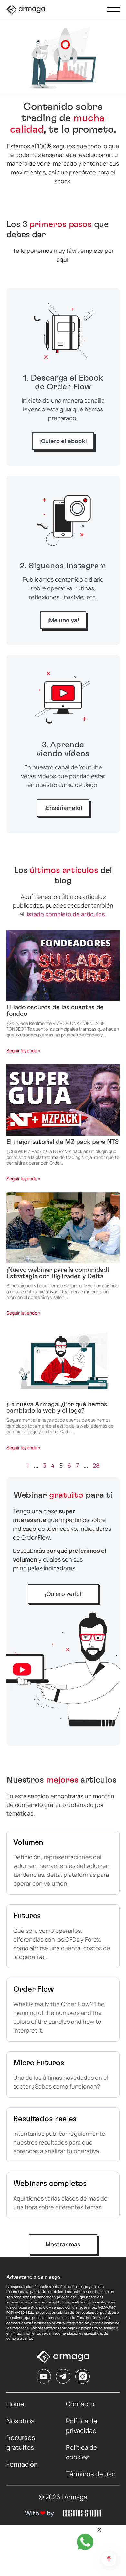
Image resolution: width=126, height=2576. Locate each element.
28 (96, 1465)
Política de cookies (82, 2452)
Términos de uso (91, 2474)
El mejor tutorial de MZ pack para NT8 (63, 1142)
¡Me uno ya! (63, 620)
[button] (99, 2530)
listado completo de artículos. (66, 914)
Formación (22, 2464)
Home (15, 2404)
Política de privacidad (82, 2426)
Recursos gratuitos (21, 2442)
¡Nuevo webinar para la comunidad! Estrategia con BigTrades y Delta (58, 1273)
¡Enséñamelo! (63, 808)
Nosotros (21, 2421)
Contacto (80, 2404)
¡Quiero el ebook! (63, 441)
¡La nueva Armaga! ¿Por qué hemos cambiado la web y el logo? (57, 1407)
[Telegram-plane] (63, 2376)
